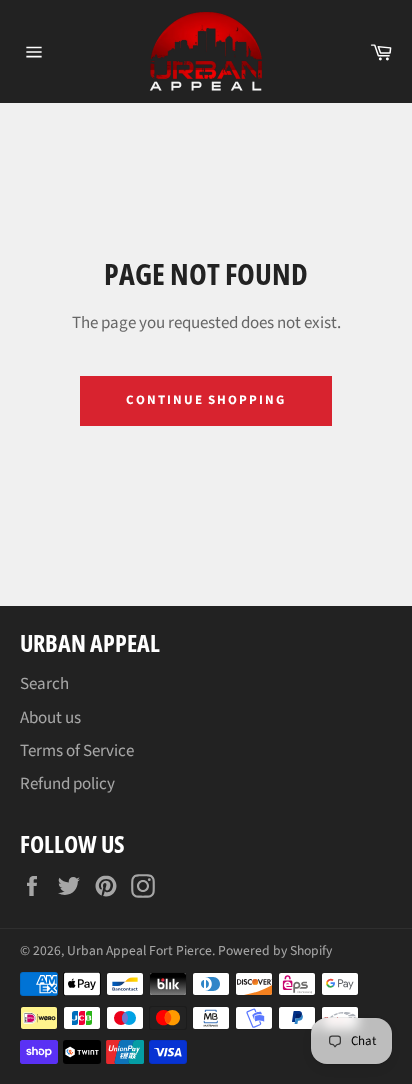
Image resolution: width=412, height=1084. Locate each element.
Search (44, 684)
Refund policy (67, 784)
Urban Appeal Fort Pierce (139, 950)
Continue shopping (206, 400)
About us (50, 718)
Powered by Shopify (275, 950)
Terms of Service (77, 751)
